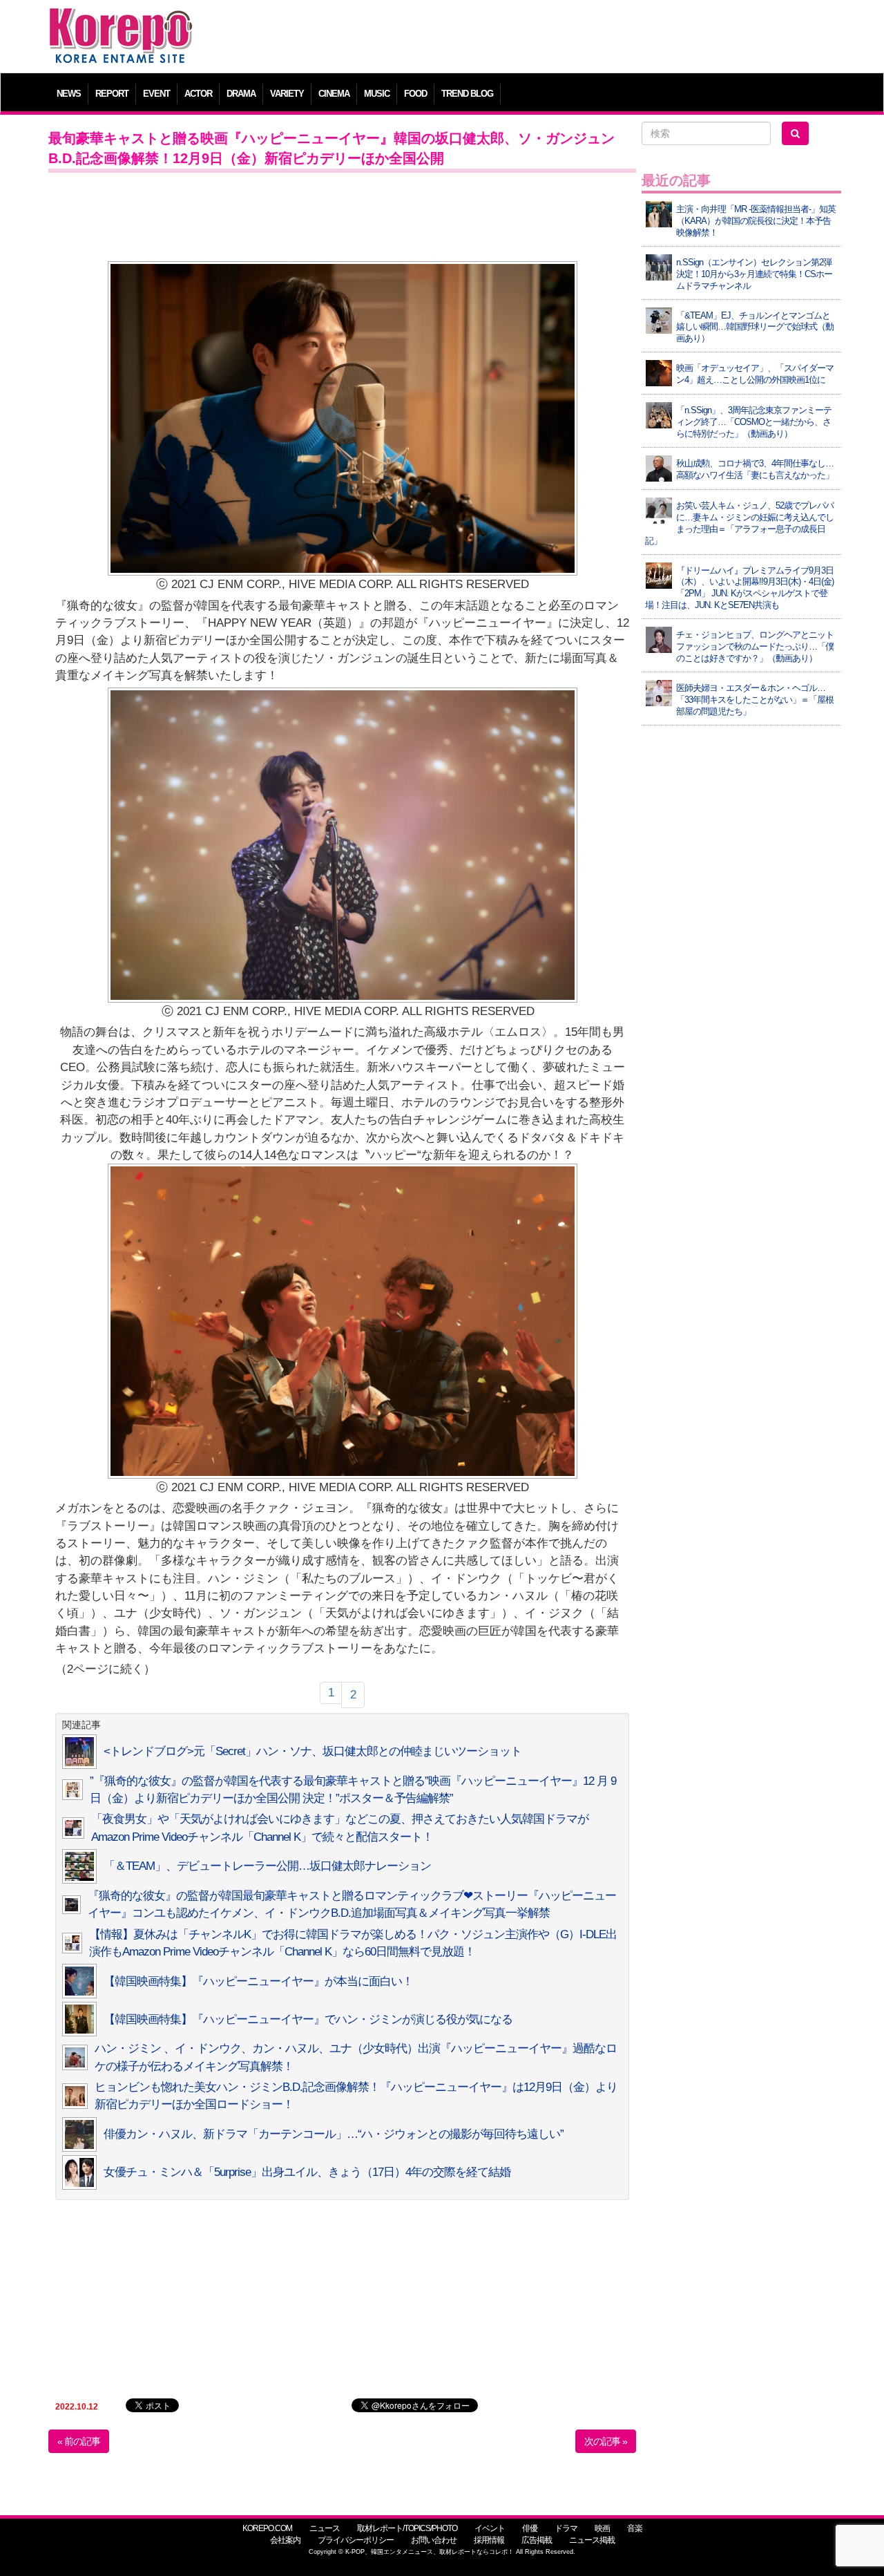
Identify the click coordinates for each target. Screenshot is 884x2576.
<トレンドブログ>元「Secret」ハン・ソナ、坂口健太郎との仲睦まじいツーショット (313, 1751)
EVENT (156, 94)
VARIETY (287, 94)
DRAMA (241, 94)
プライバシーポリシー (356, 2540)
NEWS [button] (69, 94)
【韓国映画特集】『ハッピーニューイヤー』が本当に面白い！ (258, 1981)
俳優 (530, 2528)
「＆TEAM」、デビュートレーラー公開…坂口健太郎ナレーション (267, 1866)
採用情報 (489, 2540)
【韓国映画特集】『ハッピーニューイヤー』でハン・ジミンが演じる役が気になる (308, 2019)
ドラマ (566, 2528)
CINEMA (334, 94)
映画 (602, 2528)
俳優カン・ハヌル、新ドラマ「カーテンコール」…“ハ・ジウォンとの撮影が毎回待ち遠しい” (334, 2134)
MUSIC (377, 94)
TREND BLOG (467, 94)
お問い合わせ (434, 2540)
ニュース (325, 2528)
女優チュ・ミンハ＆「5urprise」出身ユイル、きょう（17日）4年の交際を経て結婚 (307, 2172)
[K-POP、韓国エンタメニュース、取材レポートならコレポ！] (121, 20)
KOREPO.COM (267, 2528)
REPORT (112, 94)
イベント (490, 2528)
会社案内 (285, 2540)
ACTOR (198, 94)
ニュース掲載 (592, 2540)
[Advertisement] (542, 38)
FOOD (415, 94)
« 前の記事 (79, 2441)
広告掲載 (537, 2540)
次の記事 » (606, 2441)
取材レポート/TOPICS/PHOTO (407, 2528)
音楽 (635, 2528)
